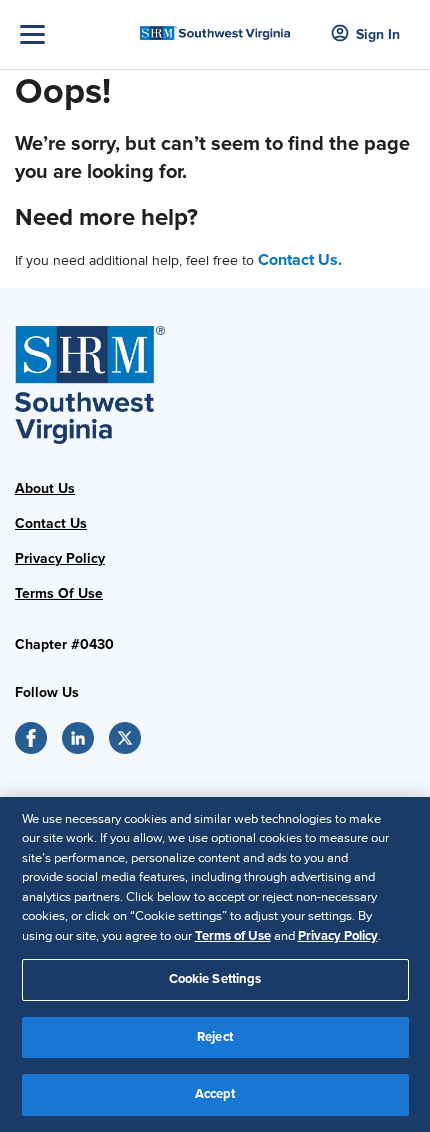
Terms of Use (233, 936)
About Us (45, 488)
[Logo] (215, 27)
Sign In (378, 34)
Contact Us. (300, 260)
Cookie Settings (215, 979)
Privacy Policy (60, 558)
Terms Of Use (59, 593)
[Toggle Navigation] (75, 34)
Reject (215, 1037)
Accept (215, 1094)
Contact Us (51, 523)
